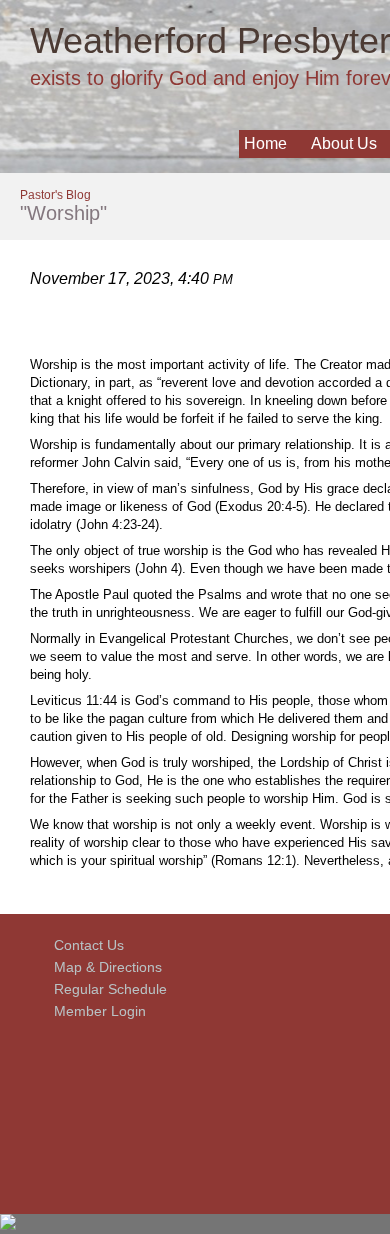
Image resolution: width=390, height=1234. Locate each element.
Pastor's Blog (55, 195)
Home (265, 143)
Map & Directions (104, 967)
